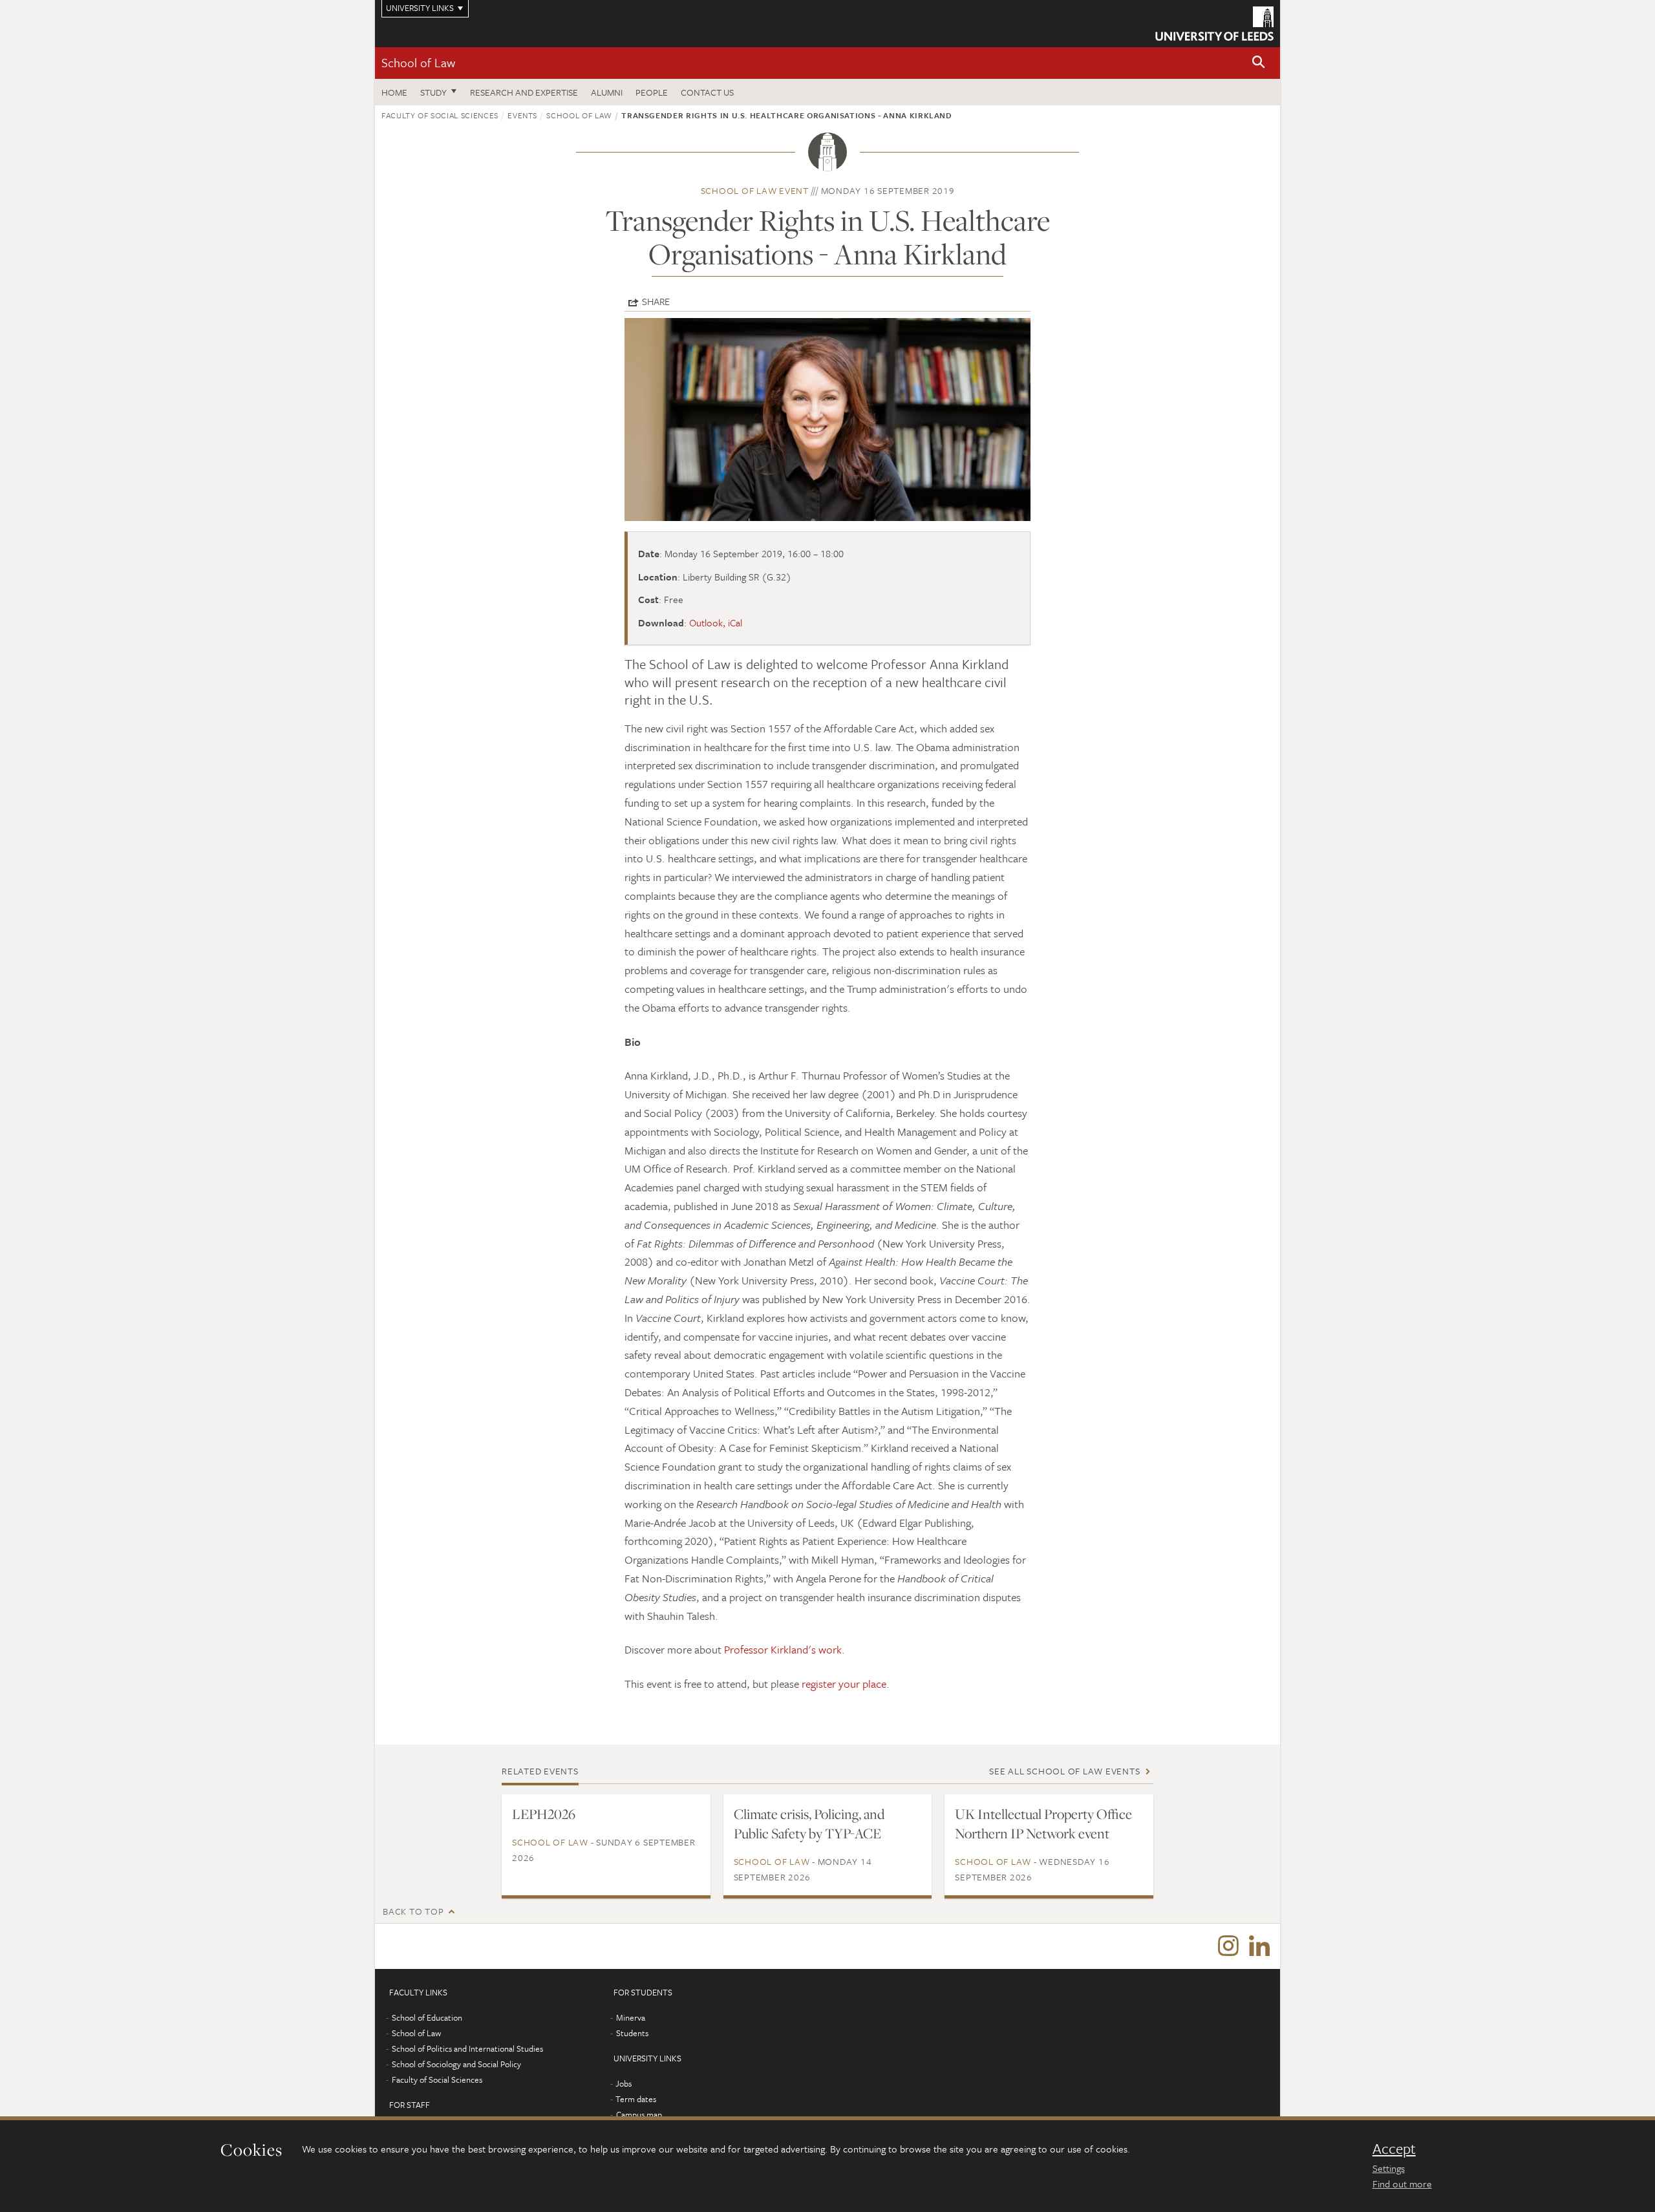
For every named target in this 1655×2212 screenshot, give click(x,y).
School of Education (427, 2017)
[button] (1259, 63)
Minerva (631, 2017)
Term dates (636, 2099)
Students (632, 2033)
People (652, 92)
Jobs (624, 2083)
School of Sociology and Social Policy (456, 2064)
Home (394, 92)
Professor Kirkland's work (783, 1649)
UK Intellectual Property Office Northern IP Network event (1043, 1824)
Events (522, 115)
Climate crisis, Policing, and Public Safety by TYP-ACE (809, 1824)
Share (656, 301)
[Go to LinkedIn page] (1259, 1946)
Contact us (707, 92)
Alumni (607, 92)
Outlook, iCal (716, 622)
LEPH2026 (544, 1814)
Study (433, 92)
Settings (1389, 2168)
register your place (844, 1684)
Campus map (639, 2114)
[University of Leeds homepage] (1214, 24)
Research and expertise (524, 92)
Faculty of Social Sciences (440, 115)
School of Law (418, 62)
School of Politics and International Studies (467, 2048)
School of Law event (755, 190)
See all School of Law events (1064, 1771)
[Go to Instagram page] (1228, 1946)
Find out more (1402, 2184)
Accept (1394, 2149)
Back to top (413, 1911)
